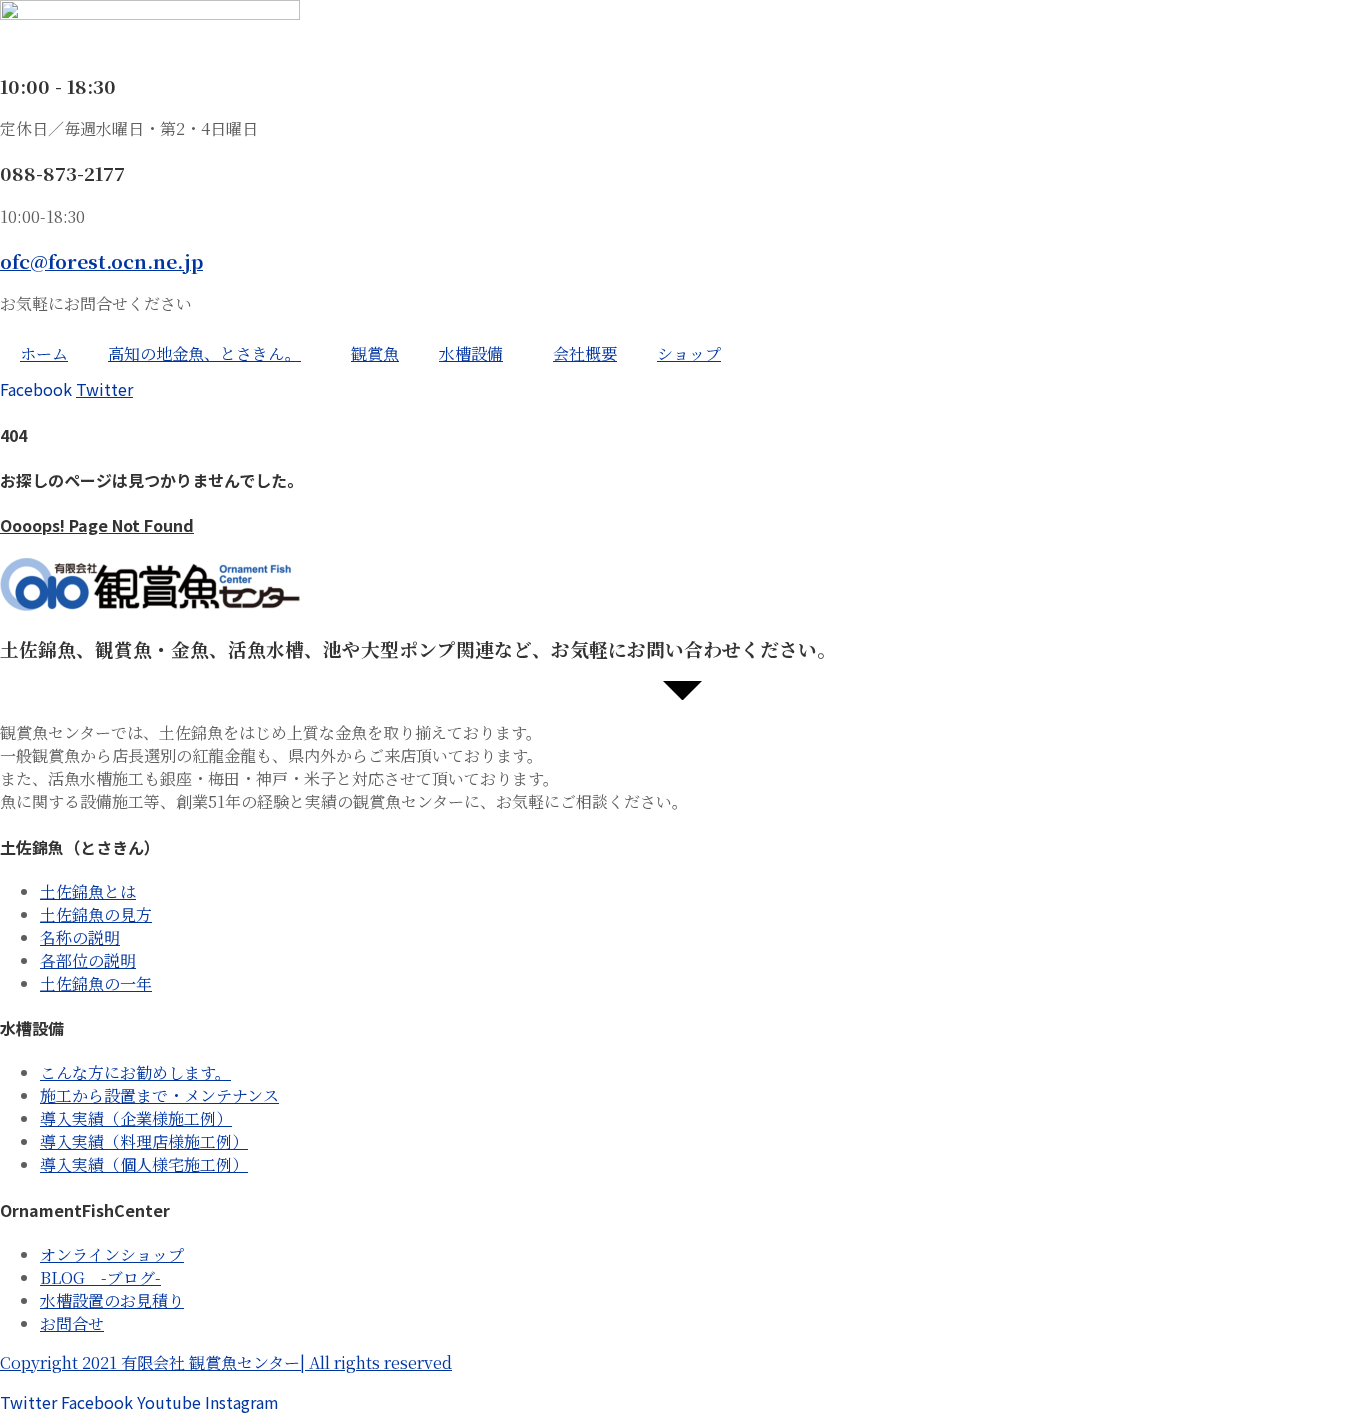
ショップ (689, 353)
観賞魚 (375, 353)
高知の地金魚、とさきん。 (204, 353)
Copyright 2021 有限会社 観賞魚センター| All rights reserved (226, 1362)
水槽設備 (471, 353)
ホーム (44, 353)
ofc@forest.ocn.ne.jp (101, 260)
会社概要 (585, 353)
